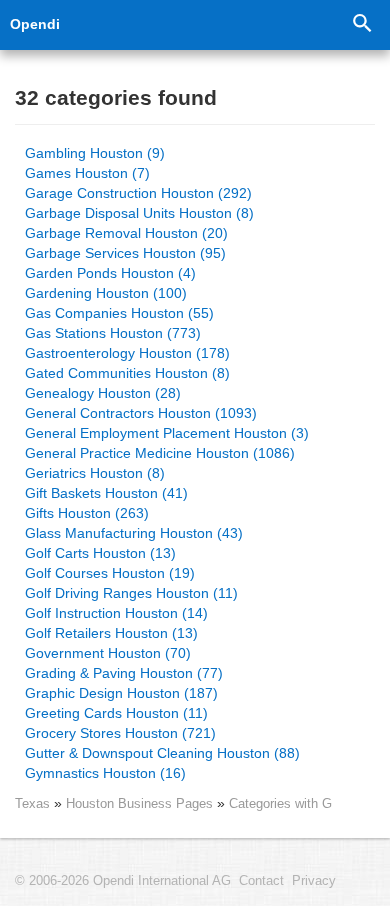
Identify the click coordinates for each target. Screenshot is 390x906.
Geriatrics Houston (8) (95, 473)
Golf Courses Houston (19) (110, 573)
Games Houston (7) (87, 173)
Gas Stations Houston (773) (113, 333)
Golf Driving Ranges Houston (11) (131, 593)
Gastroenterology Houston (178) (127, 353)
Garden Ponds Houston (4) (110, 273)
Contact (261, 881)
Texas (32, 803)
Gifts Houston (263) (87, 513)
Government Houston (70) (108, 653)
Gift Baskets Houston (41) (106, 493)
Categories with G (280, 803)
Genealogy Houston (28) (103, 393)
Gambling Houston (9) (95, 153)
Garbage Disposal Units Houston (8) (139, 213)
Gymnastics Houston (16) (105, 773)
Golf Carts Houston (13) (100, 553)
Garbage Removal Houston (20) (126, 233)
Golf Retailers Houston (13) (111, 633)
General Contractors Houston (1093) (141, 413)
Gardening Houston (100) (106, 293)
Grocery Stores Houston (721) (120, 733)
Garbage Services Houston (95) (125, 253)
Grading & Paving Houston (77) (124, 673)
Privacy (314, 881)
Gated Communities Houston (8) (127, 373)
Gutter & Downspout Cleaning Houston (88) (162, 753)
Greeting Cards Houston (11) (116, 713)
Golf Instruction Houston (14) (116, 613)
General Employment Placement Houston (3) (167, 433)
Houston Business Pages (141, 803)
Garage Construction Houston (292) (138, 193)
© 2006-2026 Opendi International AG (123, 881)
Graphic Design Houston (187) (121, 693)
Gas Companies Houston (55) (119, 313)
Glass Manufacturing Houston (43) (134, 533)
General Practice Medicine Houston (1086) (160, 453)
